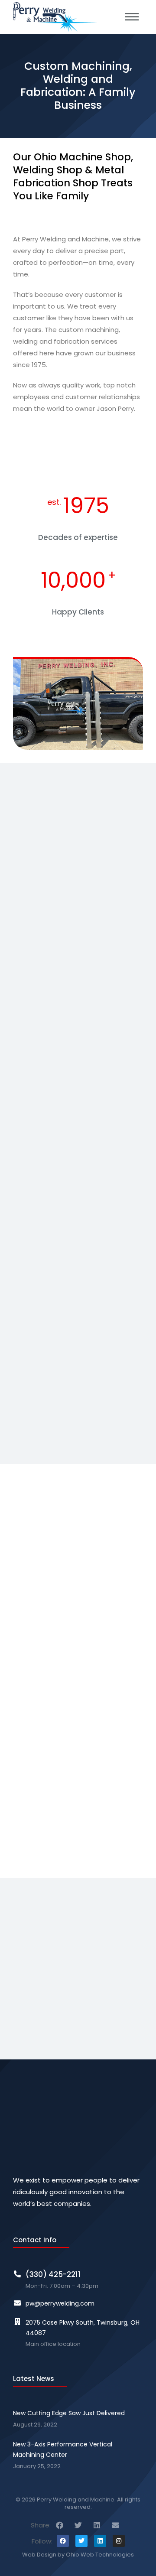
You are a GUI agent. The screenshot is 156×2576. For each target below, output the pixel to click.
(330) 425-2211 (53, 2274)
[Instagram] (119, 2541)
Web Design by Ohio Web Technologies (78, 2555)
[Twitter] (81, 2541)
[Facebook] (63, 2541)
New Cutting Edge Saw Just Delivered (69, 2413)
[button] (60, 2525)
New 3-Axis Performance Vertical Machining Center (63, 2449)
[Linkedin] (100, 2541)
